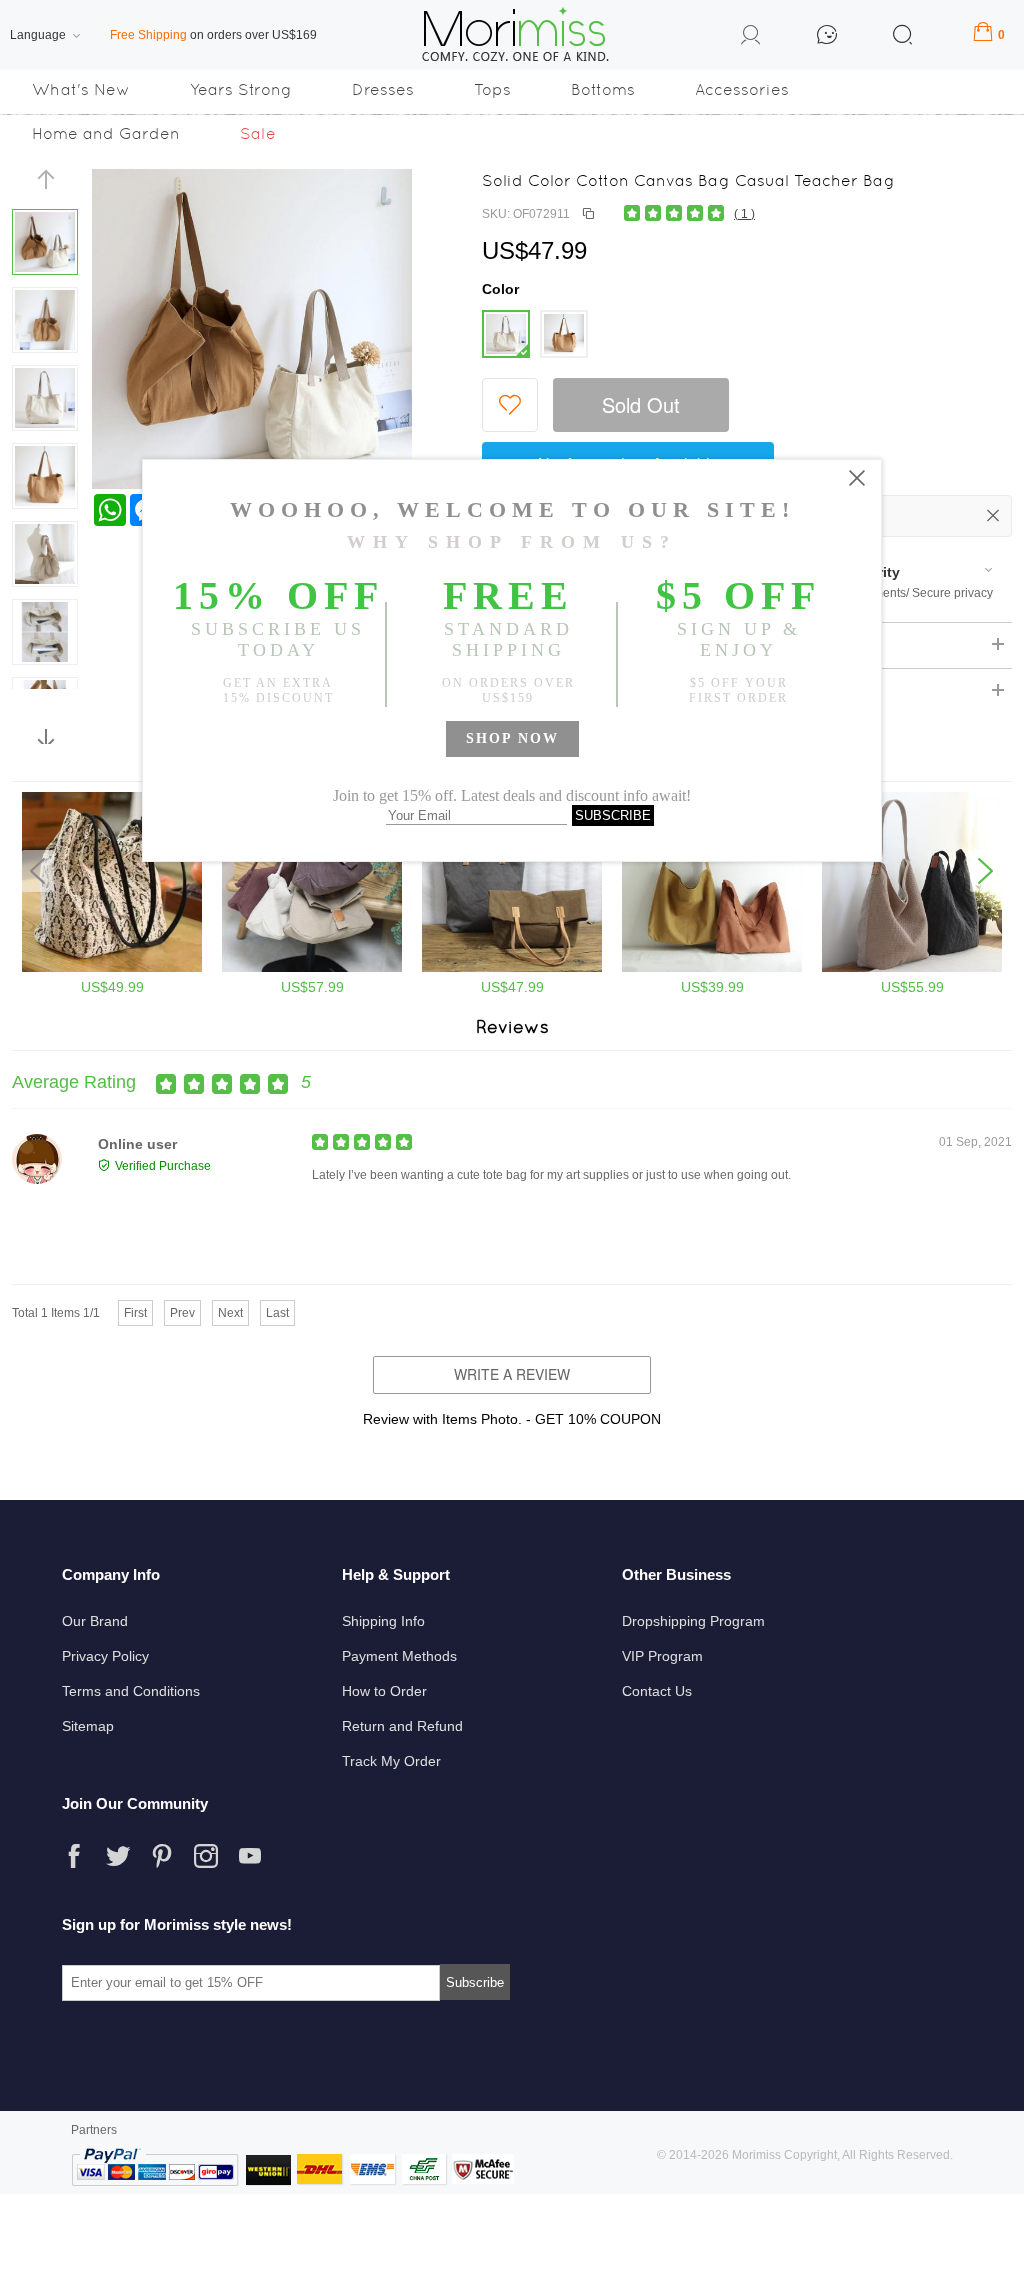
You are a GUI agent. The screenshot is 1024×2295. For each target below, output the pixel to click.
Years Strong (241, 89)
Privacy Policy (105, 1656)
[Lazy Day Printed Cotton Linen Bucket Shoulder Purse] (112, 968)
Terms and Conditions (131, 1691)
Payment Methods (399, 1656)
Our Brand (95, 1621)
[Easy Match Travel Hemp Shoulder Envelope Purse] (312, 968)
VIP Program (662, 1656)
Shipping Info (383, 1621)
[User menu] (751, 38)
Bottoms (603, 89)
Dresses (383, 89)
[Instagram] (206, 1856)
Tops (492, 89)
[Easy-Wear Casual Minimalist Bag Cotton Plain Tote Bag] (712, 968)
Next (230, 1313)
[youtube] (250, 1856)
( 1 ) (744, 214)
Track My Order (391, 1761)
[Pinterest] (162, 1856)
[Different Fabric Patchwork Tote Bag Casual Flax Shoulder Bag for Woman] (912, 968)
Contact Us (657, 1691)
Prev (182, 1313)
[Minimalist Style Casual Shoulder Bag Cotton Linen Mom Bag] (512, 968)
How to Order (384, 1691)
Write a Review (512, 1374)
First (135, 1313)
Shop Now (512, 738)
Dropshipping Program (693, 1621)
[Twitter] (118, 1856)
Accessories (742, 89)
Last (277, 1313)
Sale (258, 133)
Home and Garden (106, 133)
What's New (81, 89)
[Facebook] (74, 1856)
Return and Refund (402, 1726)
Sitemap (88, 1726)
